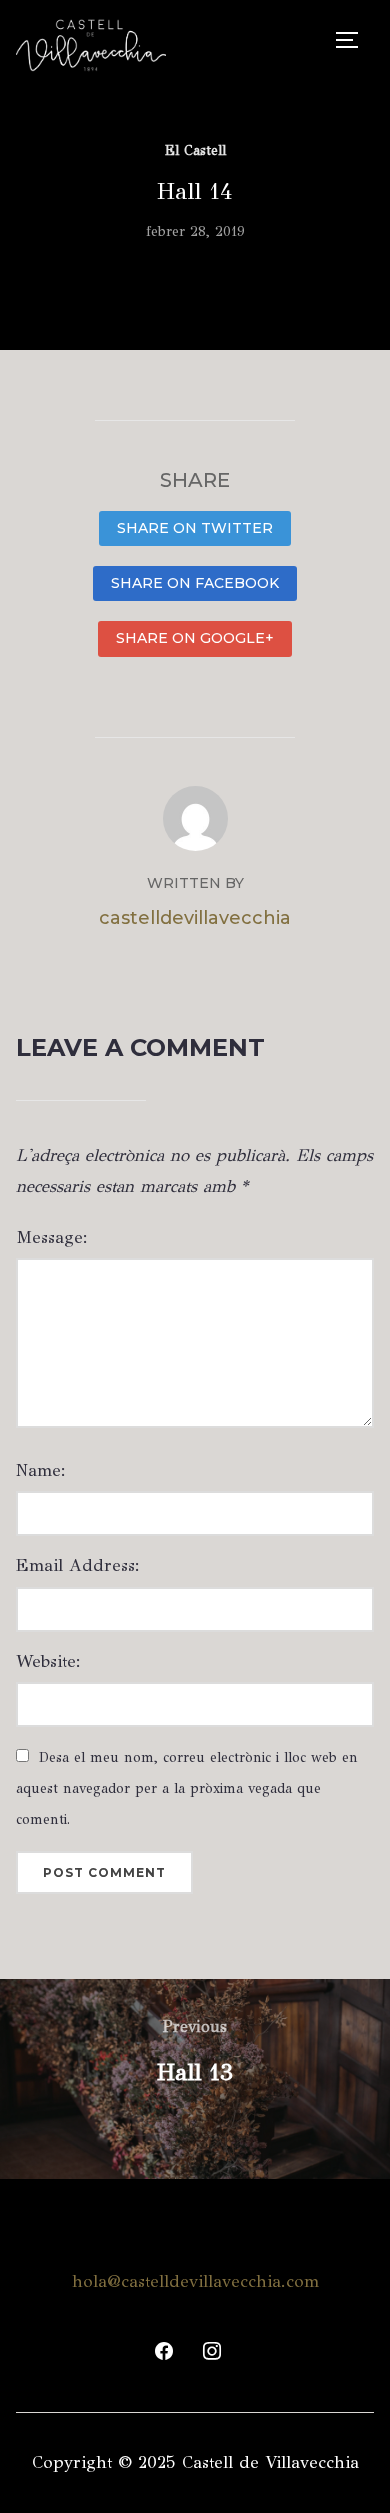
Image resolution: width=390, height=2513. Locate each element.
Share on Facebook (195, 583)
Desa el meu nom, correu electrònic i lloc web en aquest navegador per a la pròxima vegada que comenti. (187, 1788)
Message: (52, 1237)
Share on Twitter (195, 528)
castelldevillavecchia (195, 918)
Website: (48, 1661)
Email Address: (78, 1565)
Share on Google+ (195, 638)
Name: (41, 1470)
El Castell (195, 150)
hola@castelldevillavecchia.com (195, 2281)
